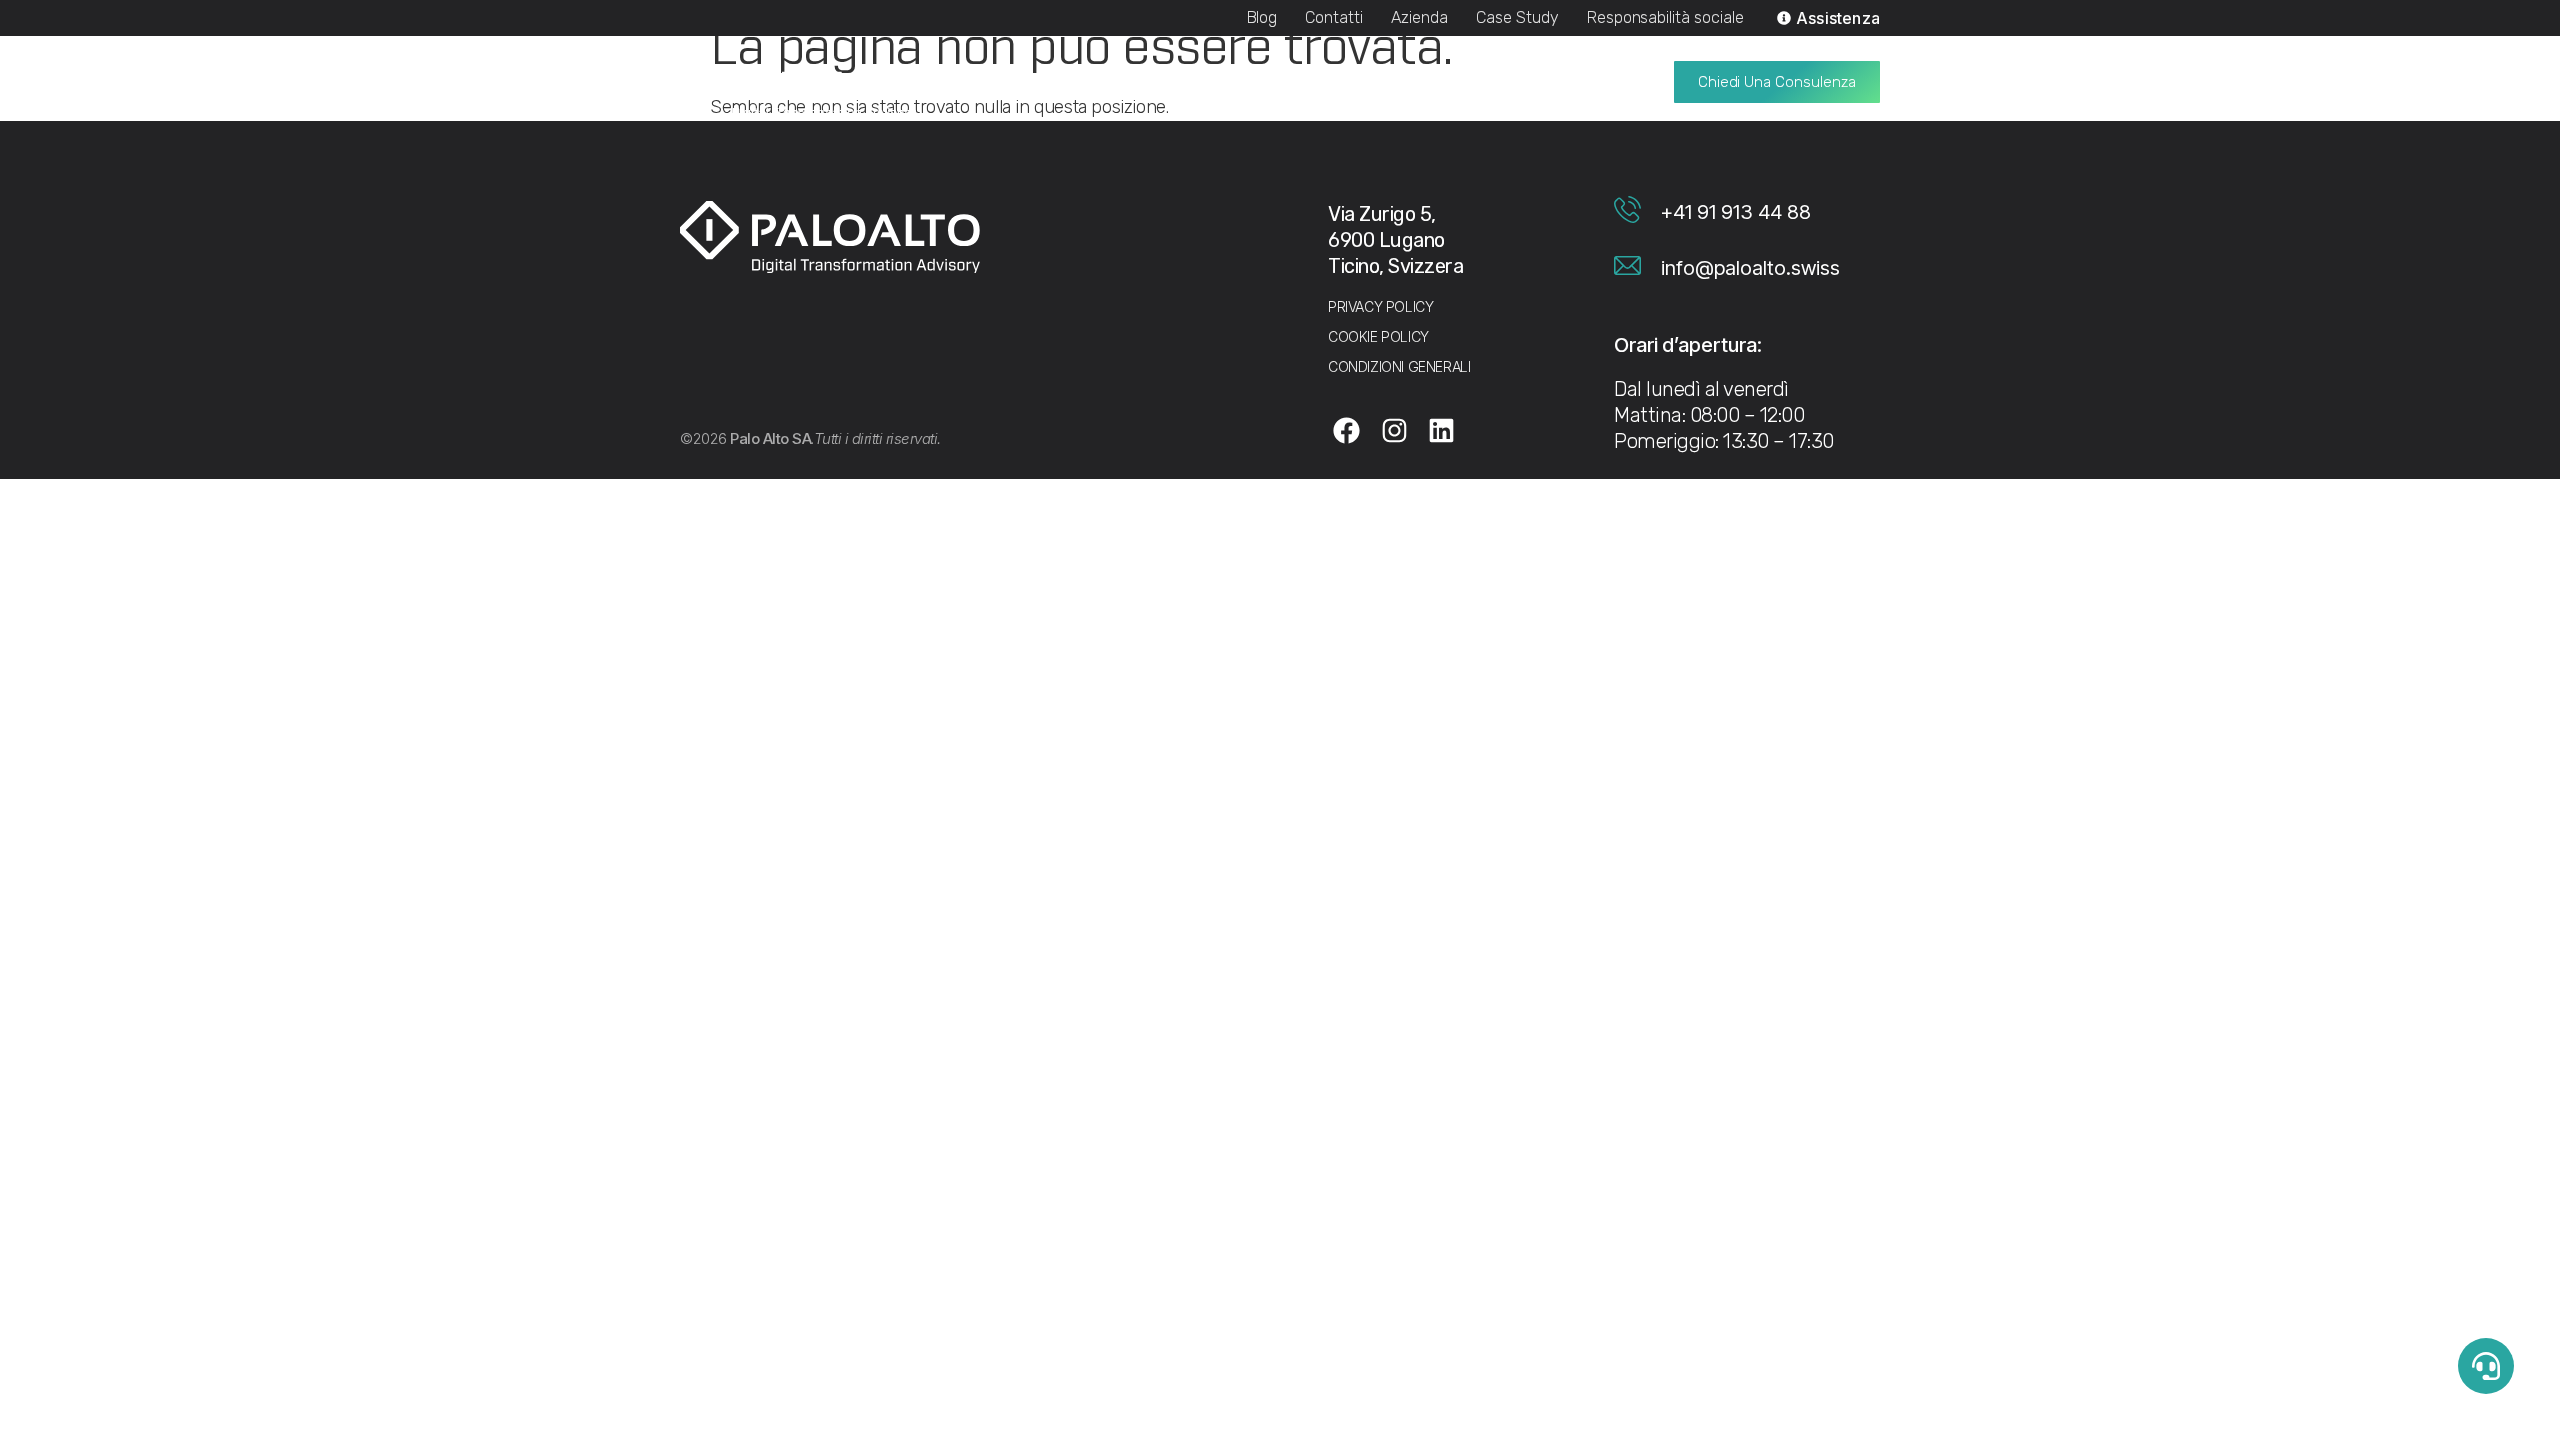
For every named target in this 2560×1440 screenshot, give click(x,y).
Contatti (1334, 17)
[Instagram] (1394, 430)
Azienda (1419, 17)
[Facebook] (1347, 430)
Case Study (1517, 17)
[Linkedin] (1442, 430)
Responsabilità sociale (1665, 17)
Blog (1262, 17)
